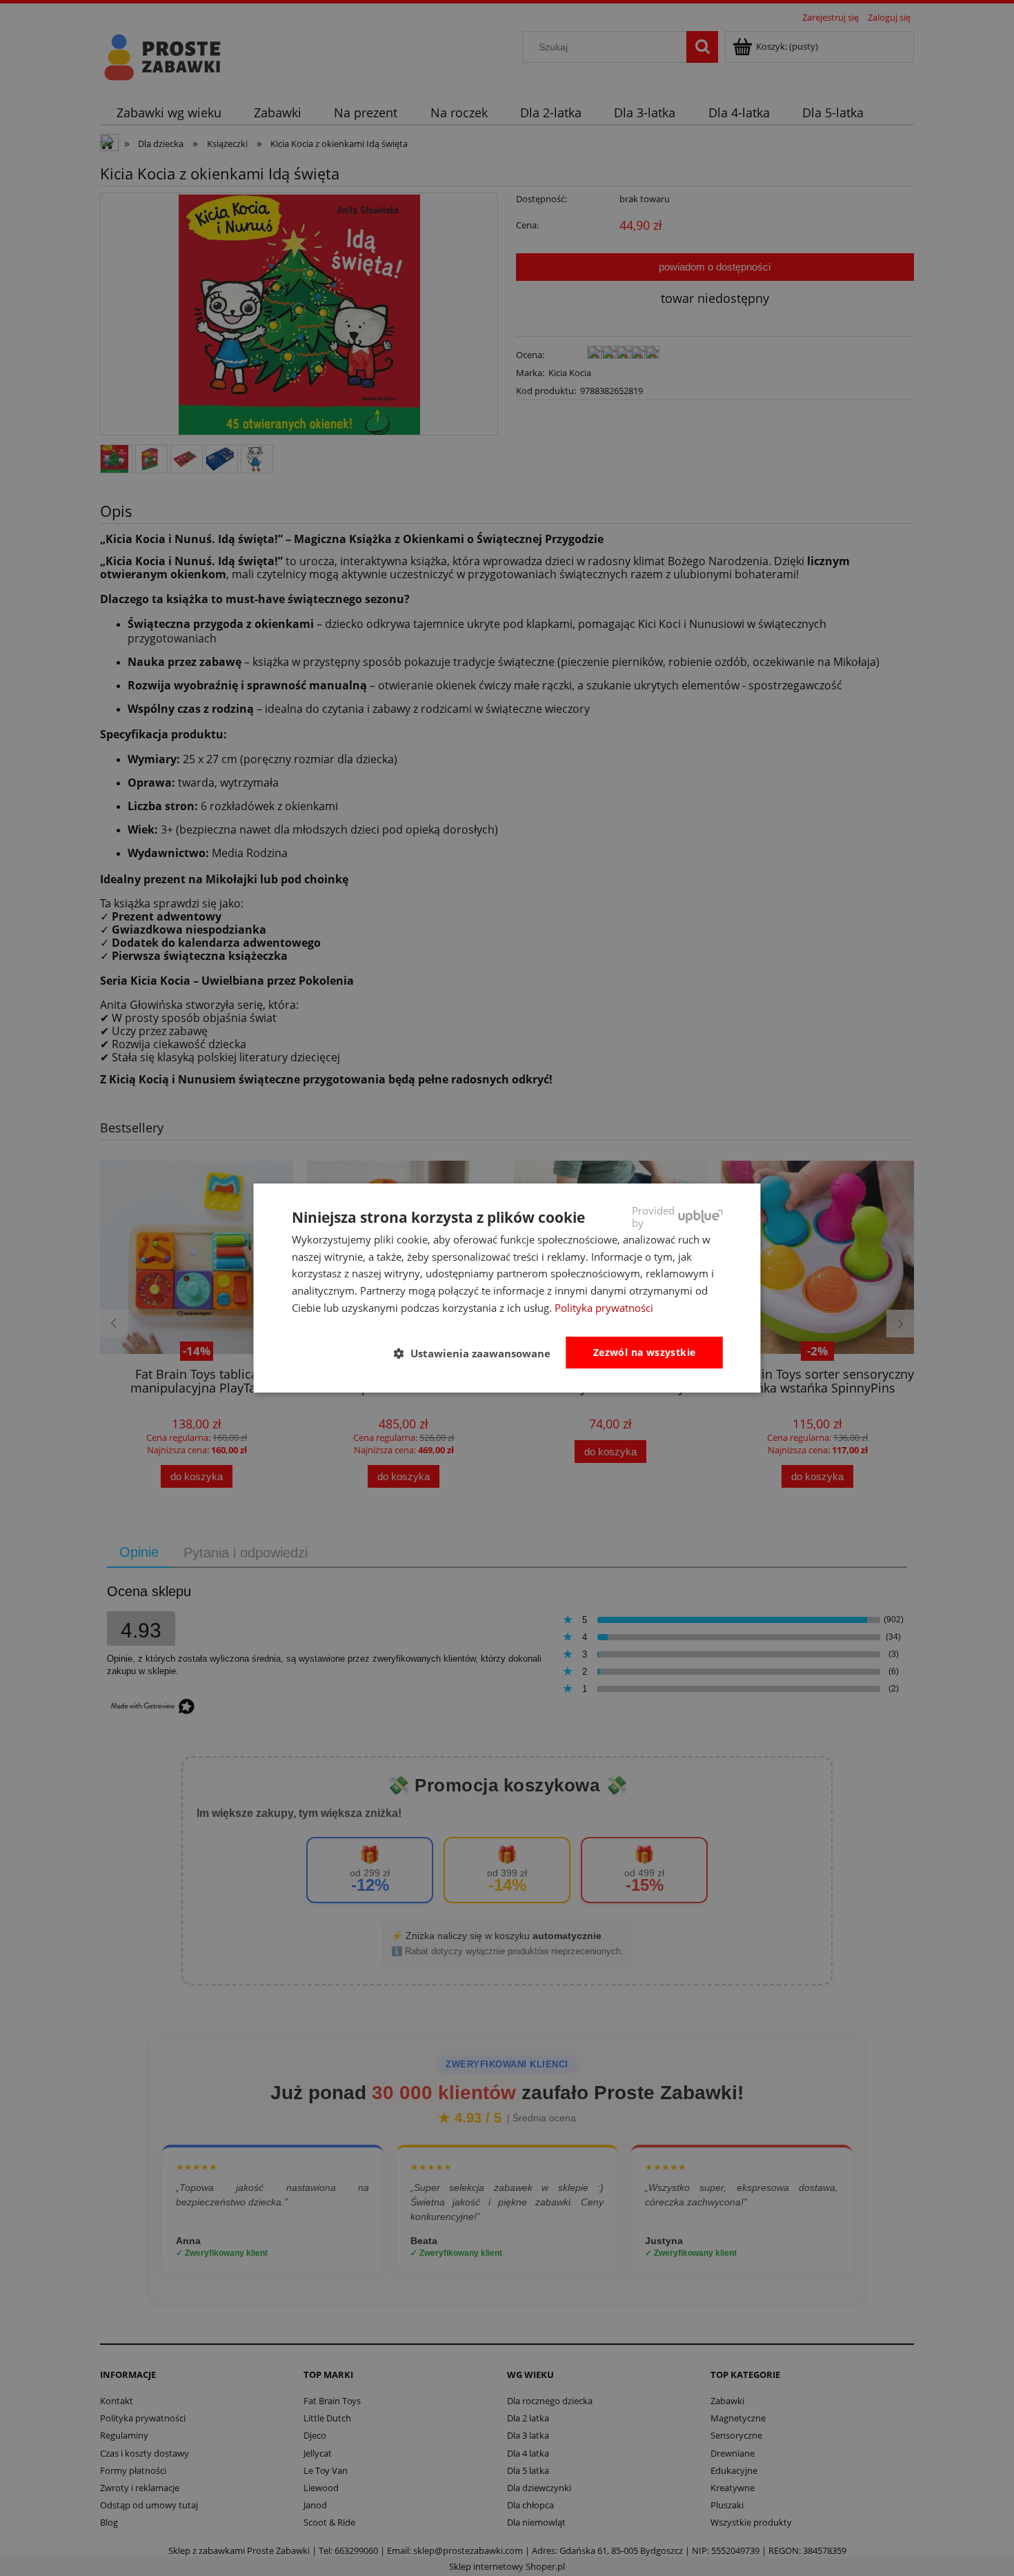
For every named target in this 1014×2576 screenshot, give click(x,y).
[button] (478, 1353)
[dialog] (507, 1288)
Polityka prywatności (604, 1308)
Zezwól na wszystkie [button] (645, 1352)
